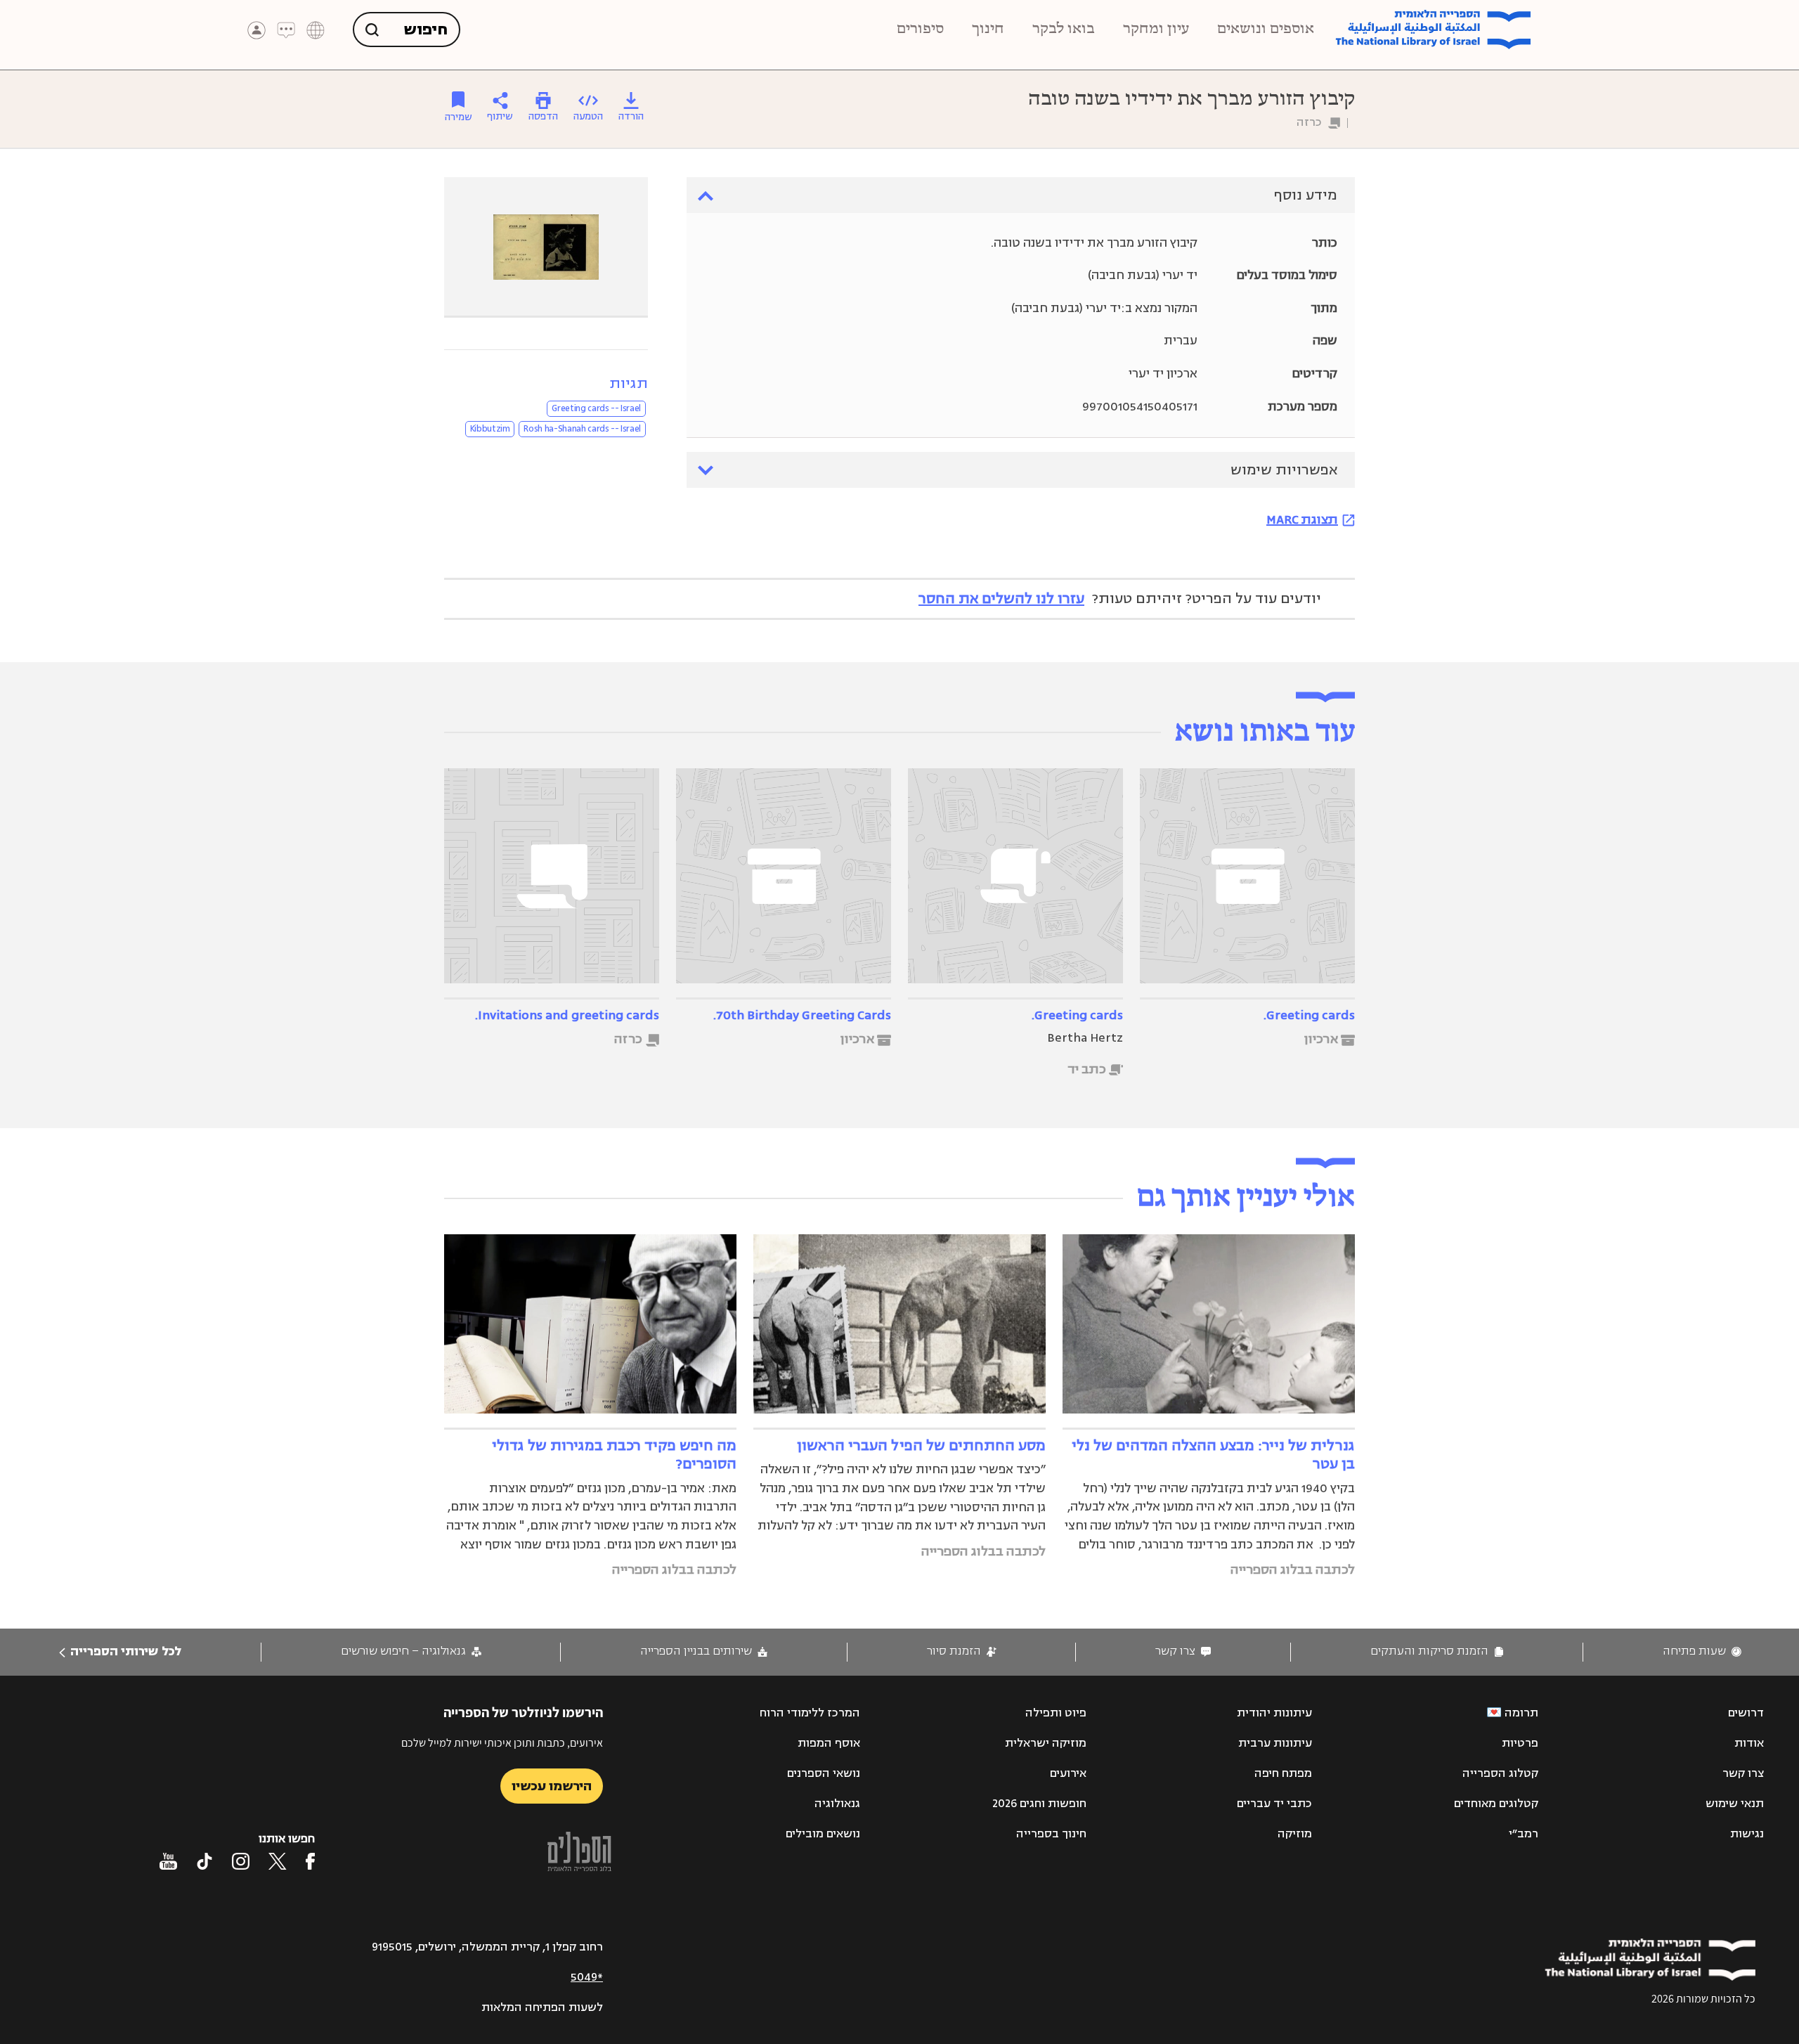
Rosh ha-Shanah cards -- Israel (582, 429)
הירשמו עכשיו (552, 1786)
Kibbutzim (490, 429)
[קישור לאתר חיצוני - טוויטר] (278, 1861)
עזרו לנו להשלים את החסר (1001, 599)
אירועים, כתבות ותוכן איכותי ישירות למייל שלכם (502, 1743)
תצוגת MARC (1302, 519)
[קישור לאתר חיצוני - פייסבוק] (310, 1861)
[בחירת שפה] (316, 30)
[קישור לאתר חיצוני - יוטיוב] (168, 1861)
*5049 (587, 1977)
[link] (1702, 1651)
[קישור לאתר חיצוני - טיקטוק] (204, 1861)
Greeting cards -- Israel (596, 408)
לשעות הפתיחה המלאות (542, 2007)
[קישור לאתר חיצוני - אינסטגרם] (241, 1861)
